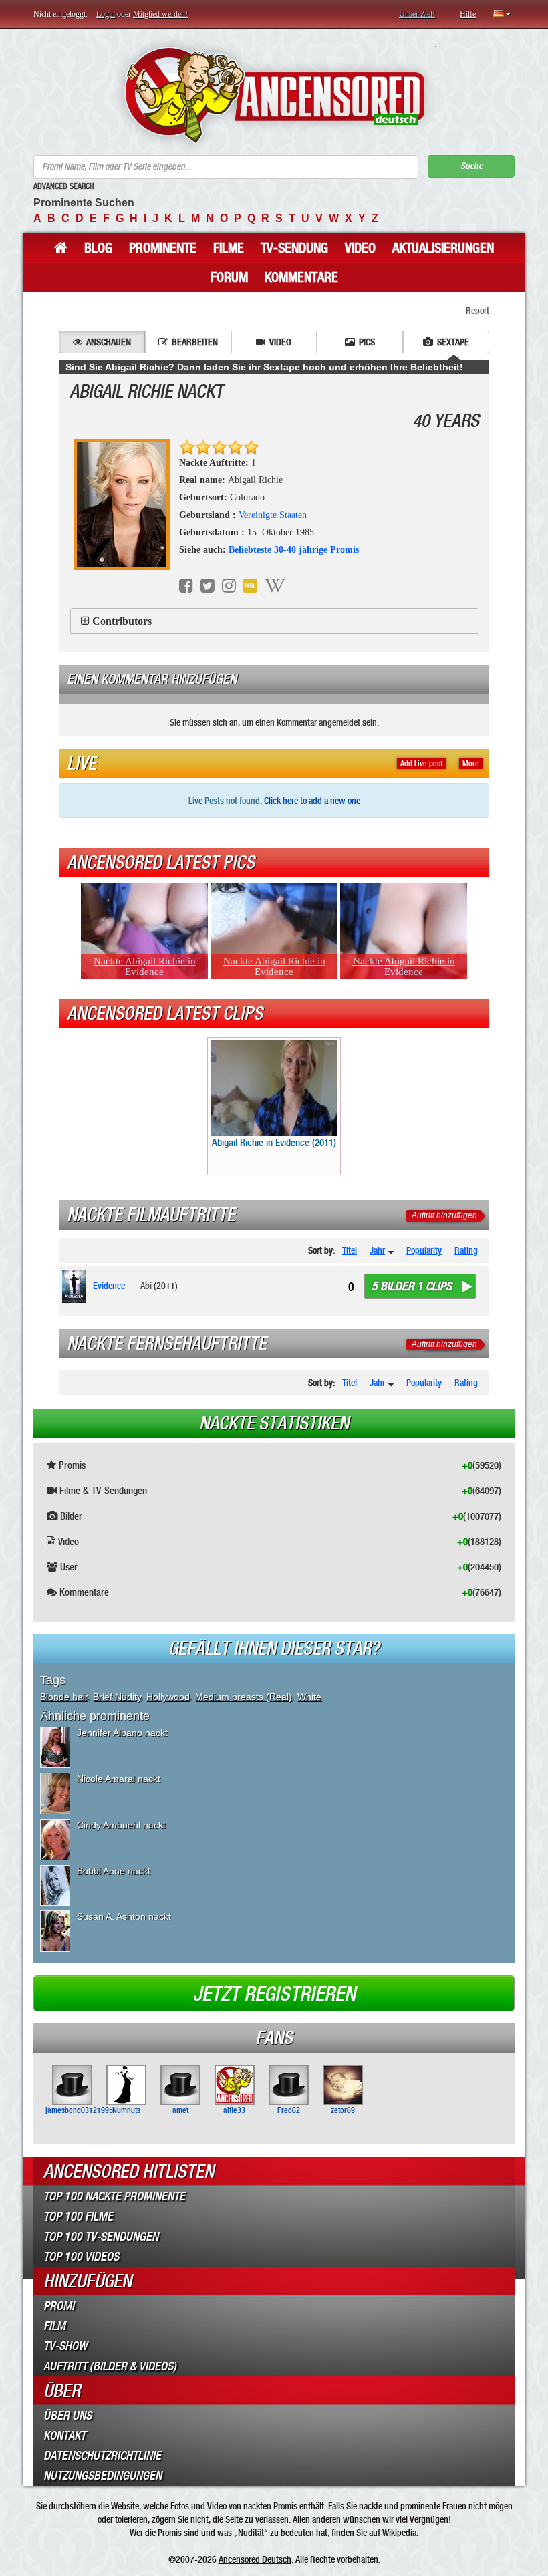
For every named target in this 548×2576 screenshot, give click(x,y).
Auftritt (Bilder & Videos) (110, 2366)
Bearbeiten (195, 342)
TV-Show (65, 2346)
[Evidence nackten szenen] (77, 1286)
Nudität (251, 2533)
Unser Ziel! (417, 14)
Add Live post (421, 764)
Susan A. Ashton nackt (124, 1916)
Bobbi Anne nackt (114, 1871)
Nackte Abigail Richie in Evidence (145, 966)
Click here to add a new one (312, 801)
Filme (229, 248)
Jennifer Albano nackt (122, 1733)
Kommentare (301, 277)
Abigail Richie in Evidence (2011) (274, 1143)
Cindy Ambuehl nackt (121, 1825)
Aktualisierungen (443, 248)
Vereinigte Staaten (273, 515)
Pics (367, 342)
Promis (170, 2533)
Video (360, 248)
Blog (98, 248)
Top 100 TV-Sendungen (101, 2237)
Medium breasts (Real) (244, 1697)
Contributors (122, 621)
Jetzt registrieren (274, 1994)
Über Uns (67, 2416)
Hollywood (168, 1697)
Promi (59, 2306)
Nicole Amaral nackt (119, 1779)
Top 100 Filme (78, 2216)
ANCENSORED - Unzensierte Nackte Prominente (274, 95)
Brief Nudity (117, 1697)
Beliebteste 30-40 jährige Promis (294, 550)
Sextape (453, 342)
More (471, 764)
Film (54, 2326)
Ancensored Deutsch (255, 2559)
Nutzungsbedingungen (103, 2476)
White (309, 1697)
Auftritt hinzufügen (444, 1215)
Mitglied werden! (160, 14)
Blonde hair (64, 1697)
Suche (471, 166)
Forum (229, 277)
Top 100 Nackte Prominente (114, 2196)
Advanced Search (64, 186)
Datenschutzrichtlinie (102, 2456)
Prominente (163, 248)
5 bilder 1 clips (412, 1286)
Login (106, 14)
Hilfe (468, 14)
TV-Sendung (294, 248)
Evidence (109, 1286)
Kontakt (64, 2436)
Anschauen (109, 342)
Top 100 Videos (81, 2257)
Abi (146, 1286)
